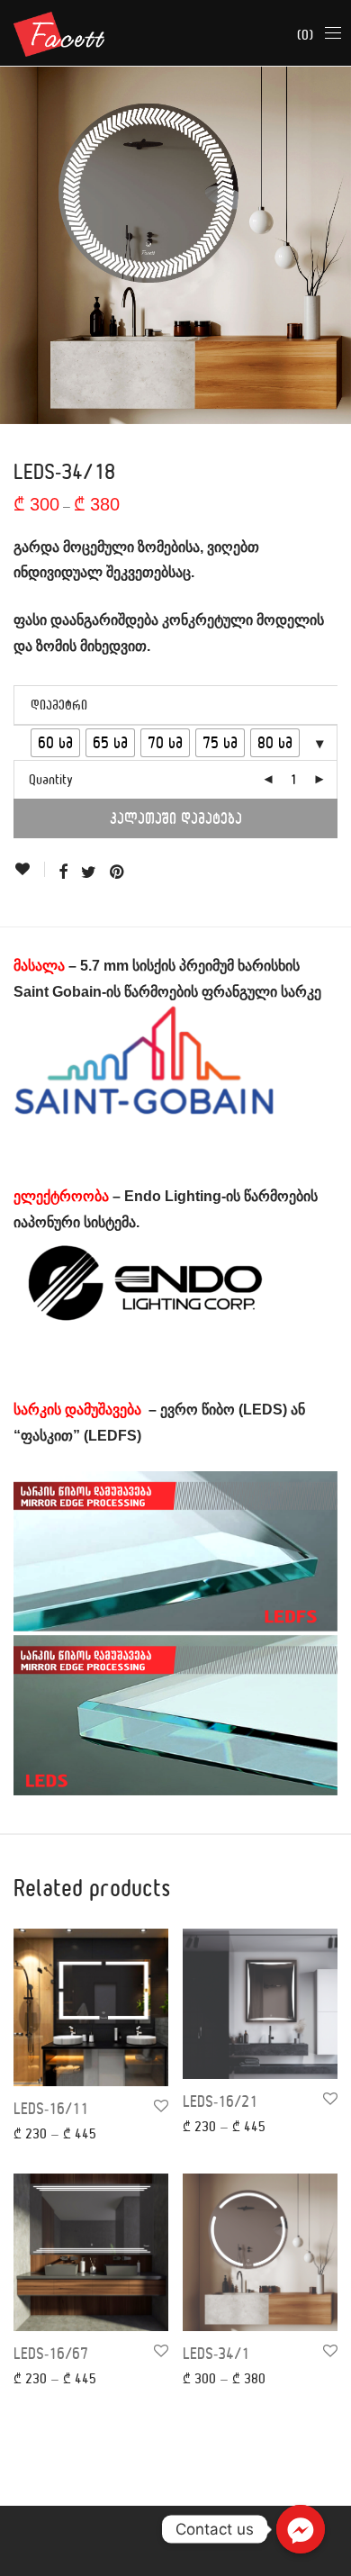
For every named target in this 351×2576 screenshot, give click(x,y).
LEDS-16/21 (220, 2101)
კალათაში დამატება (176, 818)
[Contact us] (301, 2529)
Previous (17, 245)
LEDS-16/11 (51, 2108)
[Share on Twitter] (89, 872)
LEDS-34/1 (216, 2353)
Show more (34, 2133)
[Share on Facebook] (63, 872)
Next (334, 245)
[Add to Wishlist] (29, 869)
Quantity (51, 779)
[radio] (55, 743)
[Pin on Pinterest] (118, 872)
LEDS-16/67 (51, 2353)
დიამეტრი (59, 705)
